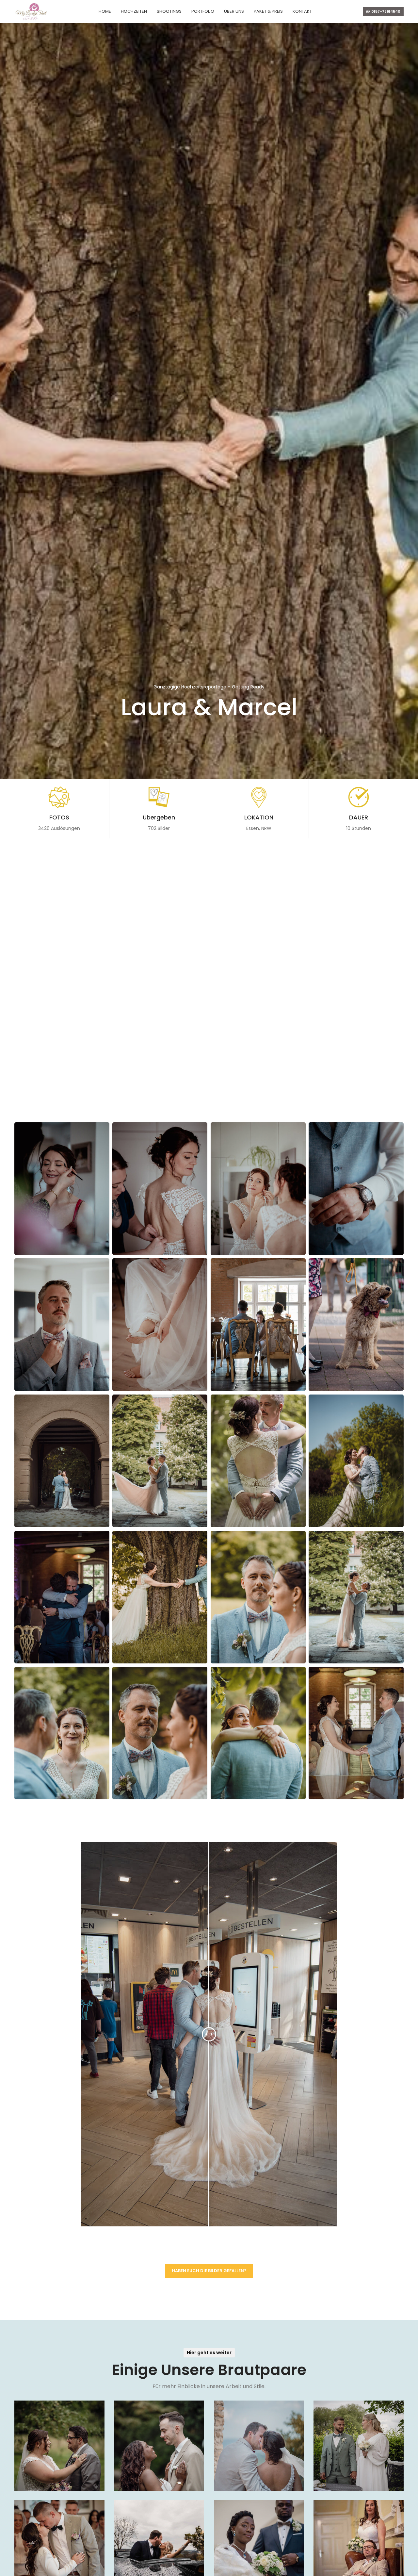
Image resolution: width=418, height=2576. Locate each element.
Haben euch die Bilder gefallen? (209, 2271)
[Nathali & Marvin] (259, 2446)
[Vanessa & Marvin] (59, 2446)
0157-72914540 (386, 11)
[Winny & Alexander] (159, 2446)
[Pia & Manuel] (359, 2446)
